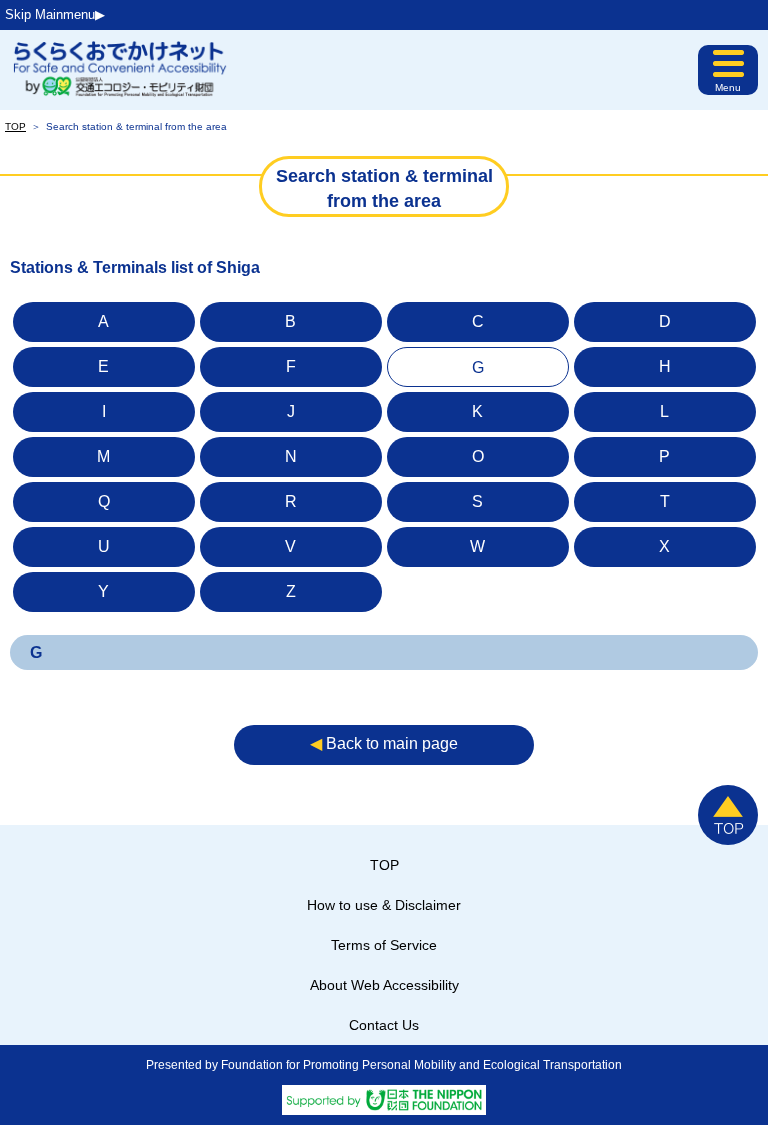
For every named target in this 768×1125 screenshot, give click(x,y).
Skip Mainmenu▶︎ (55, 14)
